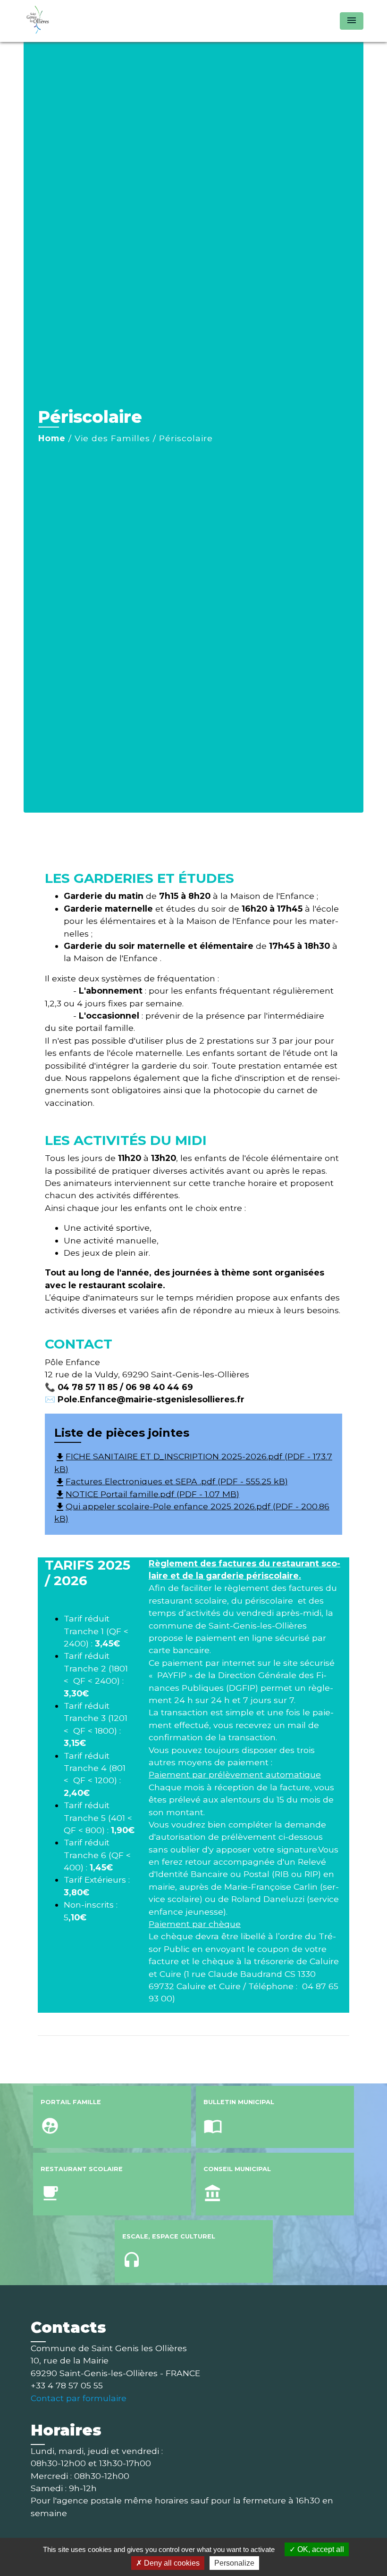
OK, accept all (320, 2549)
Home (52, 438)
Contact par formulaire (79, 2398)
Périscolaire (186, 438)
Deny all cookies (171, 2563)
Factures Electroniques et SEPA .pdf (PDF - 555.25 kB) (171, 1481)
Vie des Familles (112, 438)
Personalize (234, 2563)
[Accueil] (83, 21)
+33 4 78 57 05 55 (67, 2385)
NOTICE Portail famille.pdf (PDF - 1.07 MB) (147, 1494)
